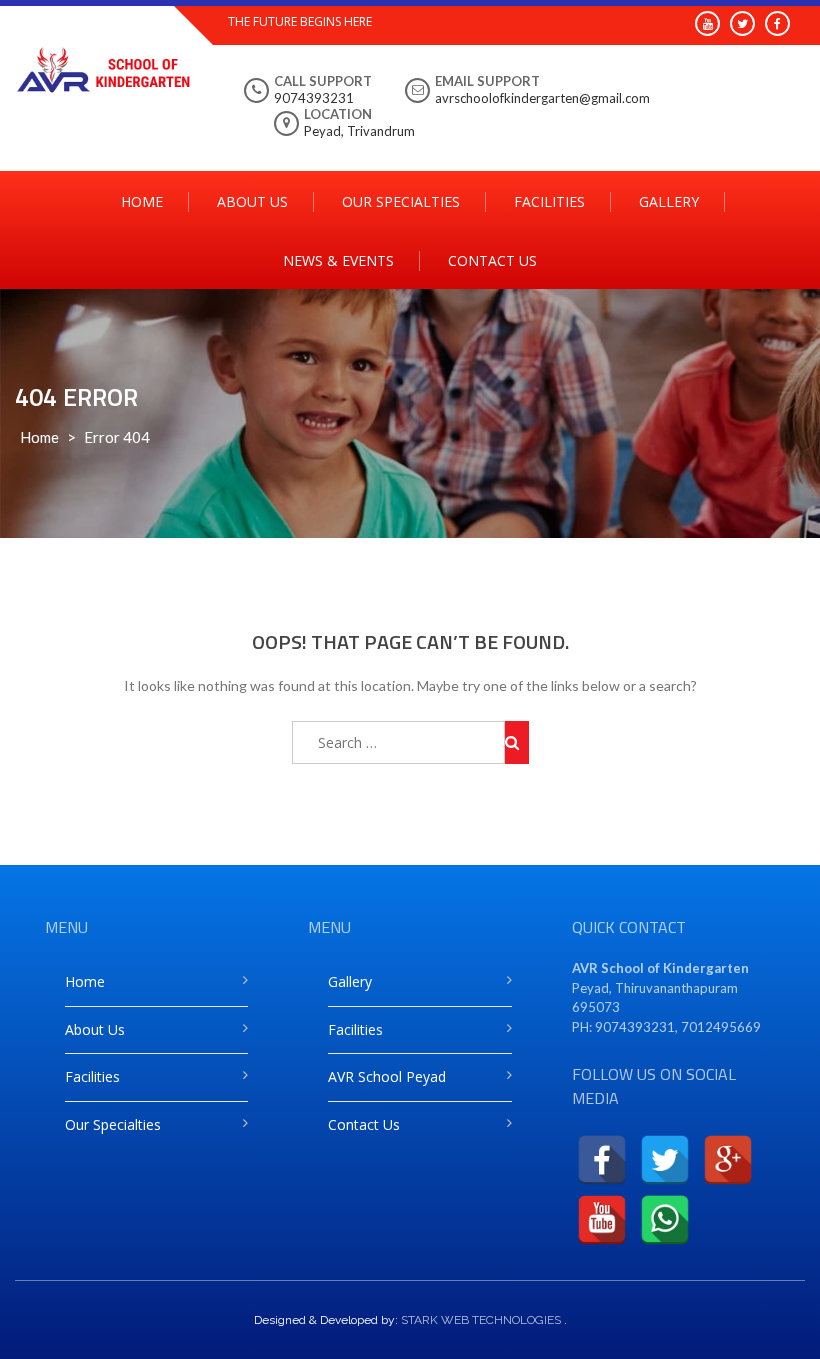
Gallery (669, 201)
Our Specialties (401, 201)
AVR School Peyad (387, 1076)
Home (142, 201)
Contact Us (492, 260)
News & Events (338, 260)
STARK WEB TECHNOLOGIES (481, 1320)
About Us (252, 201)
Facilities (549, 201)
